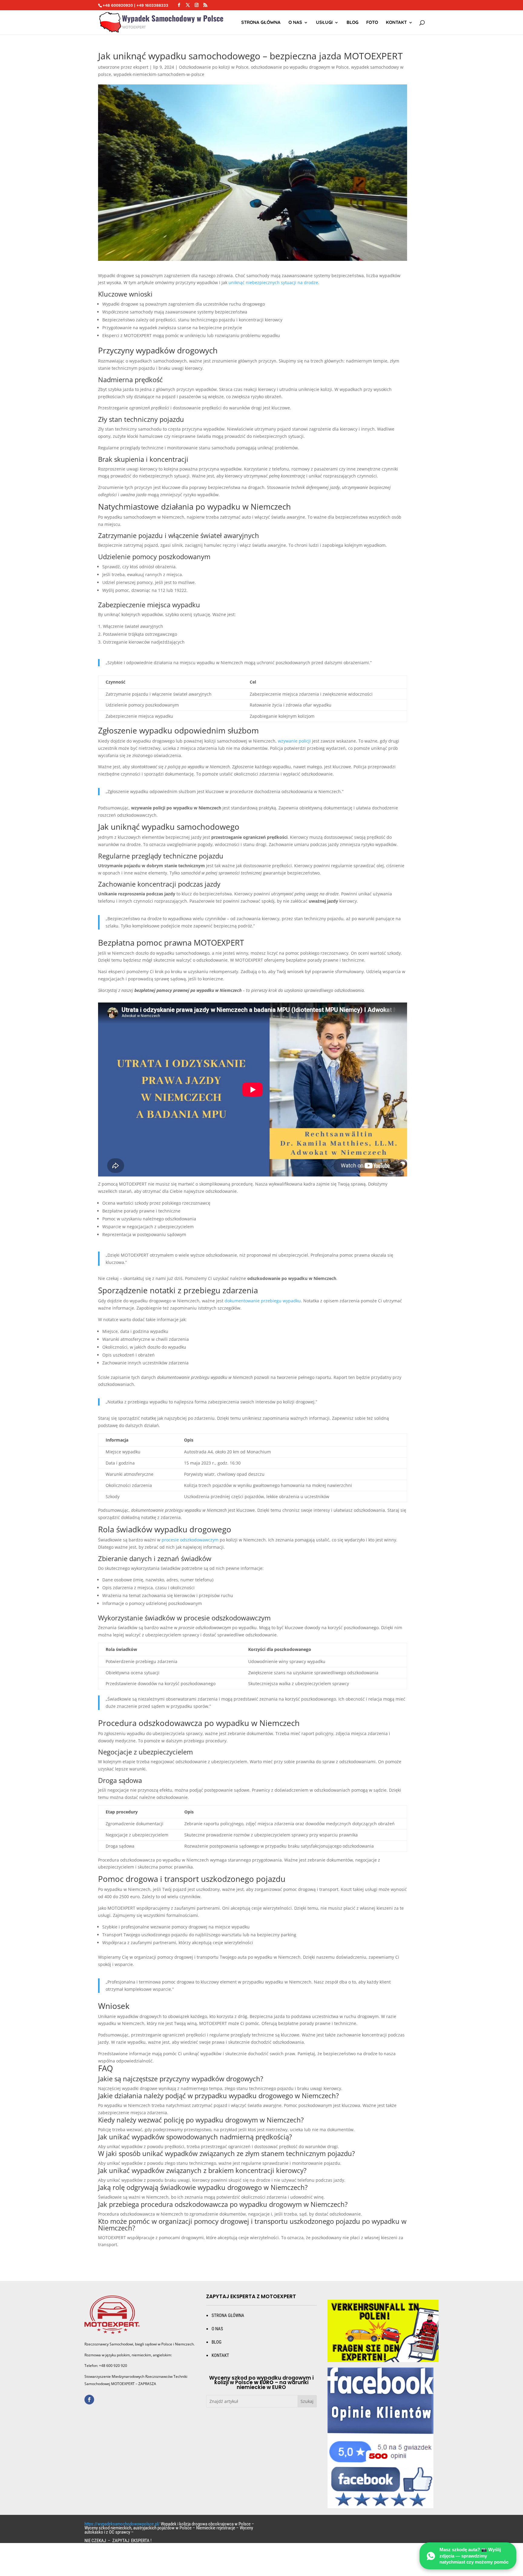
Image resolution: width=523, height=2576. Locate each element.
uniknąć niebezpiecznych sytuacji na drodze (273, 282)
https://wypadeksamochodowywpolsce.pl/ (122, 2524)
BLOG (217, 2342)
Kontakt (396, 23)
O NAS (295, 23)
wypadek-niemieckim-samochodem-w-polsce (159, 74)
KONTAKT (220, 2355)
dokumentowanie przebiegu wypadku (263, 1301)
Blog (352, 23)
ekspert (141, 67)
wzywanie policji (294, 741)
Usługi (324, 23)
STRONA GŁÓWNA (261, 23)
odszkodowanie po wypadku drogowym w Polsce (300, 67)
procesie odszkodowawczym (190, 1540)
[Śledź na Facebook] (89, 2400)
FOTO (372, 23)
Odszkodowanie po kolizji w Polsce (214, 67)
